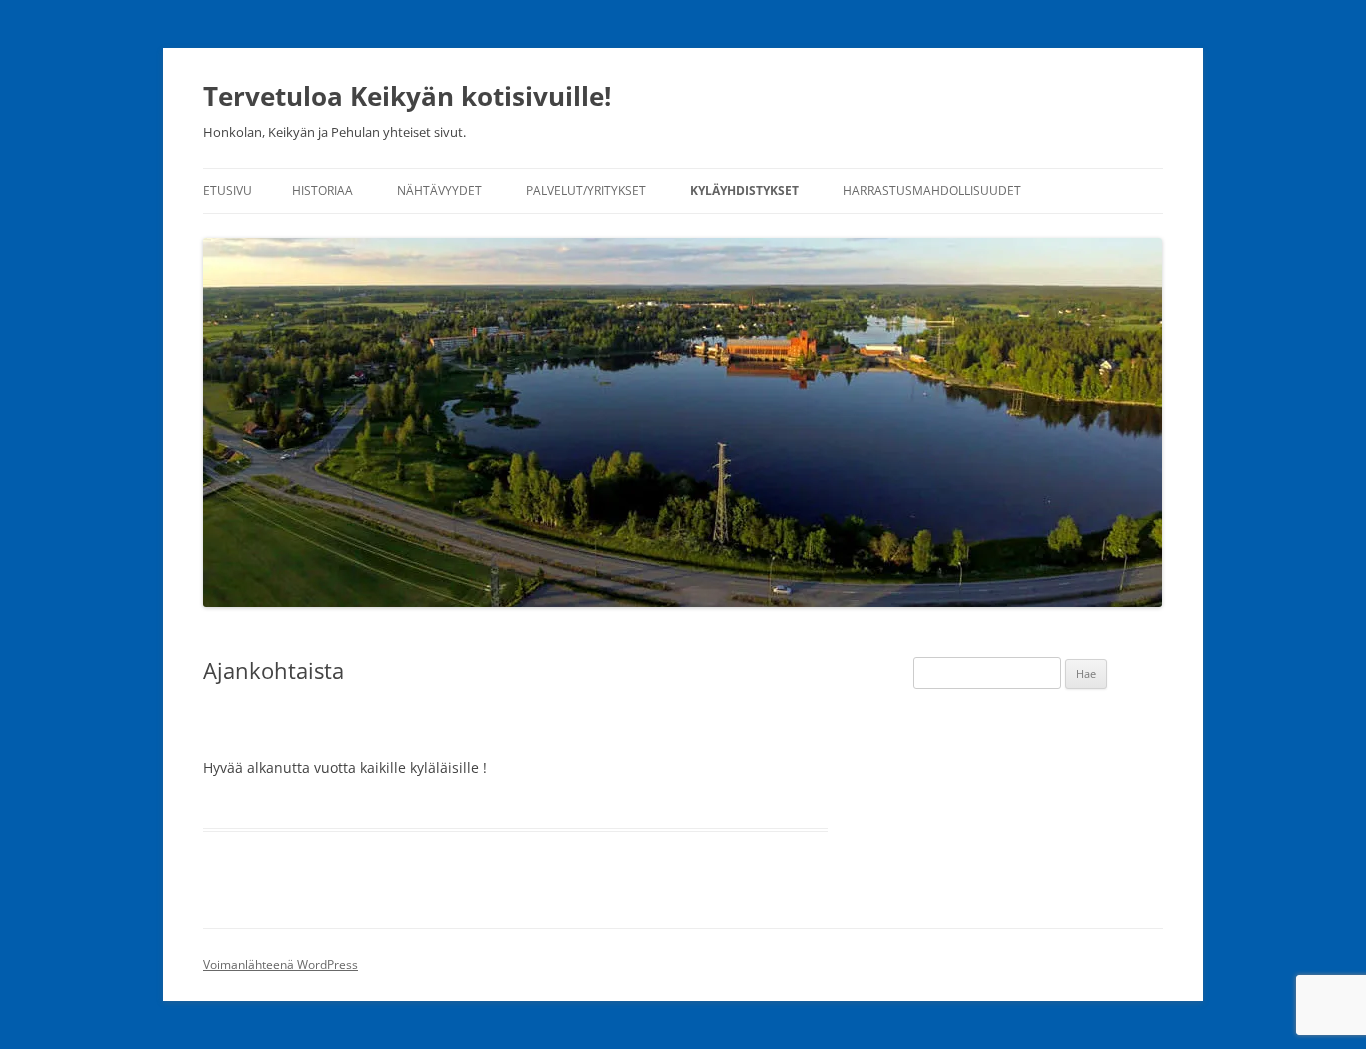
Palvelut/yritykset (586, 190)
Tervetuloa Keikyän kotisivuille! (407, 96)
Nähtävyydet (439, 190)
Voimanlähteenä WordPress (280, 964)
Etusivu (227, 190)
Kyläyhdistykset (744, 190)
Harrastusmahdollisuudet (932, 190)
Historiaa (322, 190)
